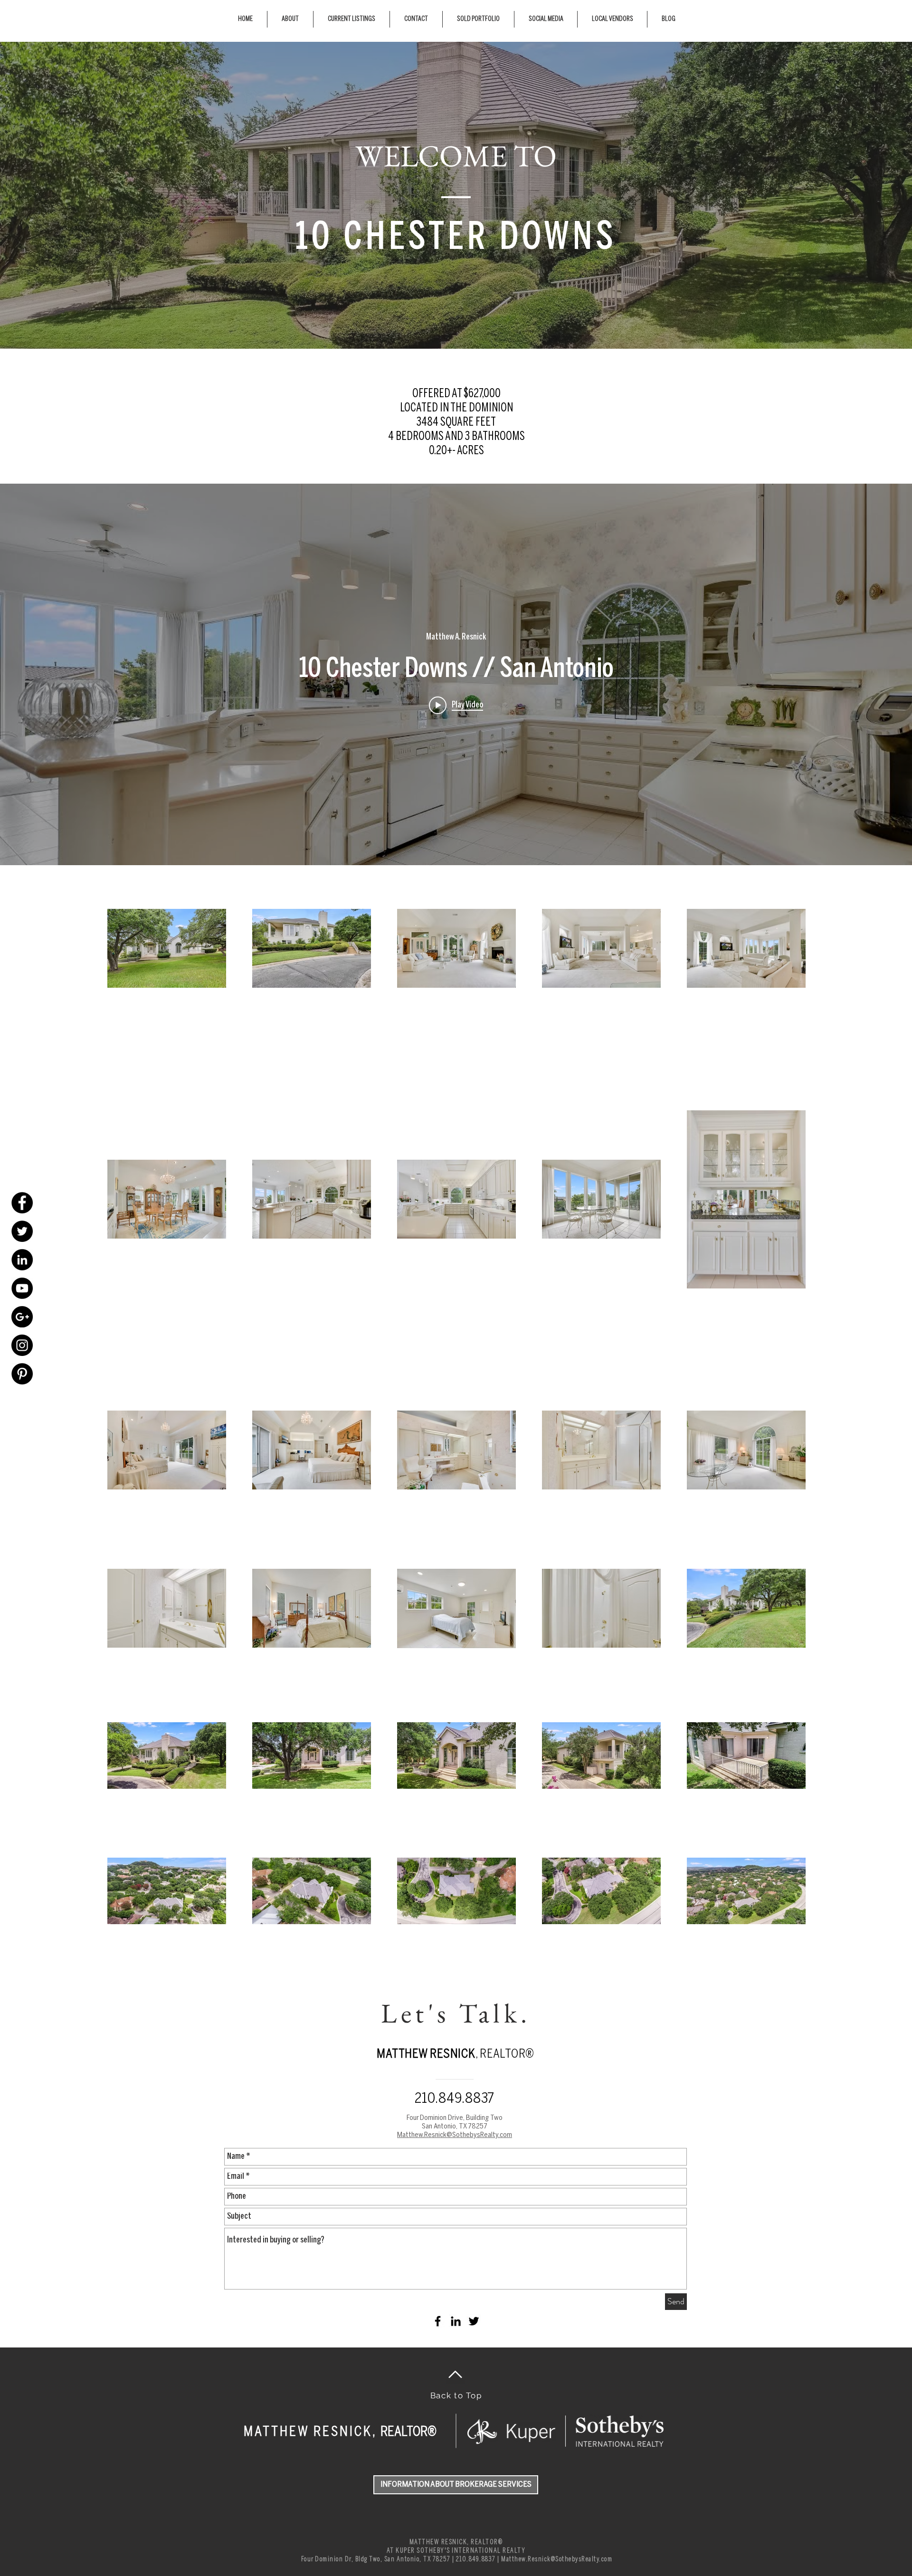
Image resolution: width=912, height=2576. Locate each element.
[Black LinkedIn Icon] (456, 2321)
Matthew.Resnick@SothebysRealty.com (557, 2559)
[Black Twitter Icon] (474, 2321)
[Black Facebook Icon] (438, 2321)
